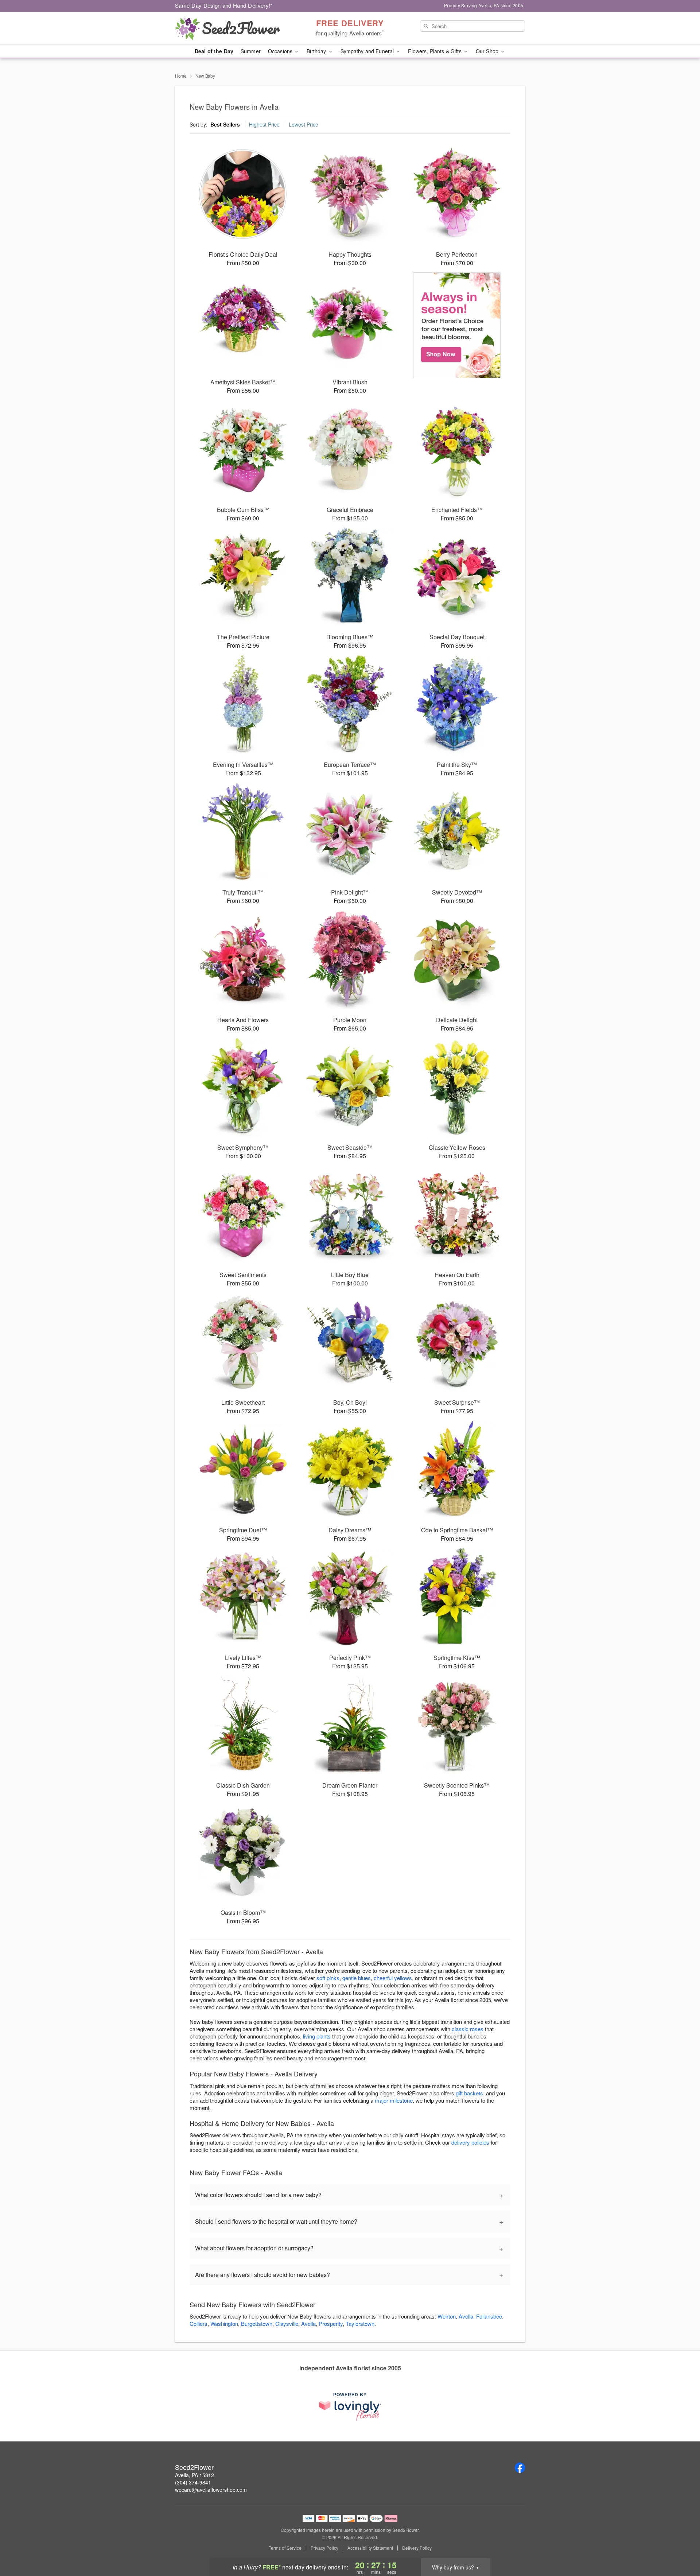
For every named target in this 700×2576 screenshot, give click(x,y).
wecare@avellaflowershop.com (211, 2490)
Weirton (447, 2316)
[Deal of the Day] (457, 325)
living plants (317, 2036)
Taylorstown (360, 2323)
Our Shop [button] (488, 51)
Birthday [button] (317, 51)
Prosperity (331, 2323)
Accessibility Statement (370, 2548)
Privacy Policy (324, 2548)
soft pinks (328, 1978)
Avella (466, 2316)
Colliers (199, 2323)
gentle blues (357, 1978)
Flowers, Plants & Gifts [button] (435, 51)
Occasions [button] (281, 51)
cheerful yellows (393, 1978)
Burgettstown (257, 2323)
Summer (251, 51)
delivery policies (470, 2142)
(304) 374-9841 (193, 2482)
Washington (224, 2323)
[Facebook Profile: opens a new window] (520, 2468)
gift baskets (469, 2093)
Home (181, 76)
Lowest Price (304, 124)
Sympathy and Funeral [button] (368, 51)
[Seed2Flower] (227, 28)
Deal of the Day (214, 51)
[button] (681, 2545)
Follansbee (489, 2316)
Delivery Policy (417, 2548)
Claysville (287, 2323)
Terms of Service (285, 2548)
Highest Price (264, 124)
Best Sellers (225, 124)
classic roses (468, 2029)
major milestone (394, 2100)
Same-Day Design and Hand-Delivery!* (224, 5)
